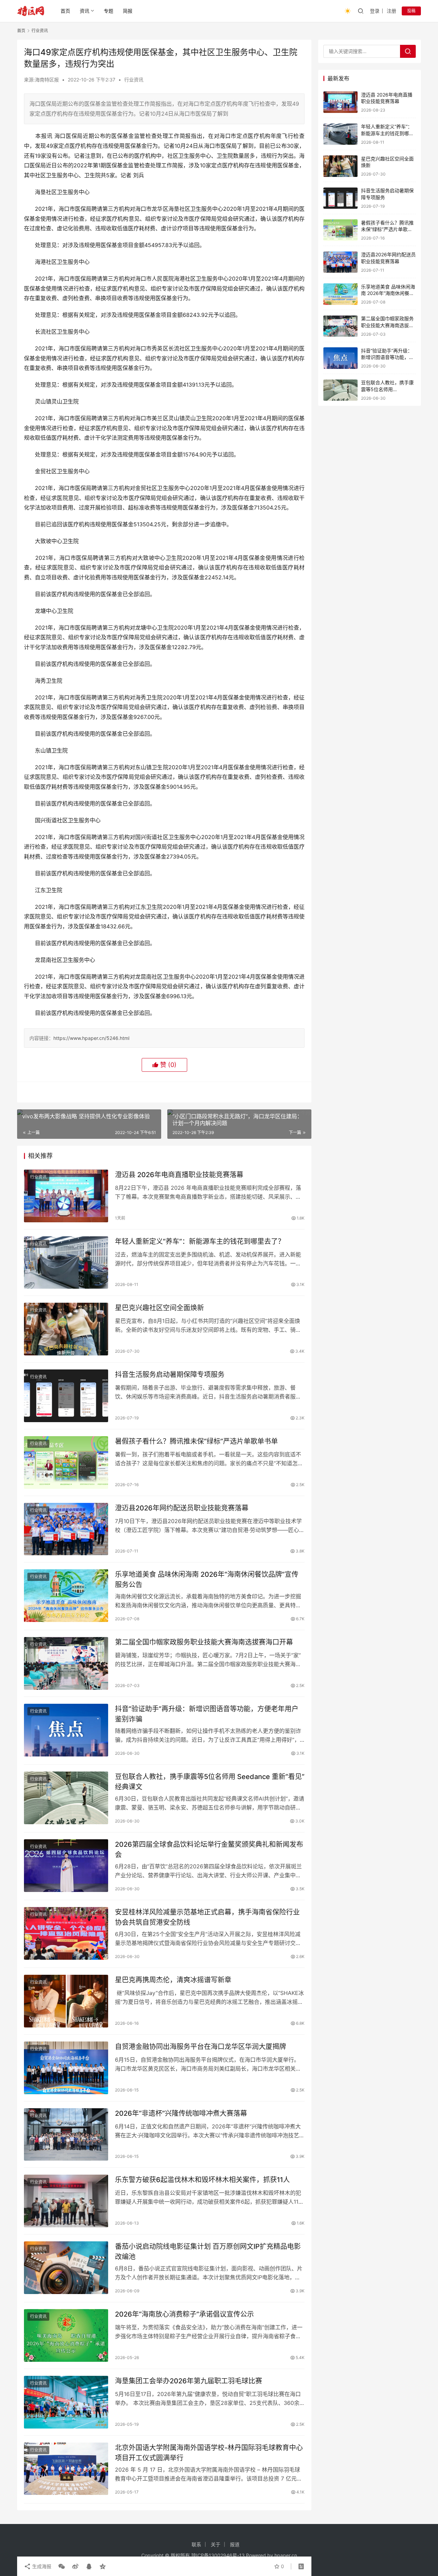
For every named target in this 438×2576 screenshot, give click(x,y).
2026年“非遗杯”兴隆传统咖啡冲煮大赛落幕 (181, 2113)
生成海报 (41, 2566)
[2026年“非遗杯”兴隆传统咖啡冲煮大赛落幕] (66, 2135)
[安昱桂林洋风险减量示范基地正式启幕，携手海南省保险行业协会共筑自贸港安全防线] (66, 1933)
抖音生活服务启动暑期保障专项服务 (170, 1375)
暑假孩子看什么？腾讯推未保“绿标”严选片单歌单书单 (196, 1441)
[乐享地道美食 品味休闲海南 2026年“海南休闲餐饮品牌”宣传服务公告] (66, 1596)
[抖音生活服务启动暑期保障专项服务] (66, 1396)
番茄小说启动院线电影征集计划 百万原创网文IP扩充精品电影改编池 (208, 2251)
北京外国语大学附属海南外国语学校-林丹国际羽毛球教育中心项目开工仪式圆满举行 (209, 2453)
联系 (196, 2544)
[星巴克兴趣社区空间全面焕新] (66, 1329)
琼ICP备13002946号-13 (218, 2555)
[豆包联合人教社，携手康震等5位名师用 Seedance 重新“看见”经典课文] (66, 1798)
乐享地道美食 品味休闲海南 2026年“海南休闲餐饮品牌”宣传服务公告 (207, 1579)
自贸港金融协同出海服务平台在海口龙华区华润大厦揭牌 (201, 2047)
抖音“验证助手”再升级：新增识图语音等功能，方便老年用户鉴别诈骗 (207, 1714)
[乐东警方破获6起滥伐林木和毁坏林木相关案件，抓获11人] (66, 2201)
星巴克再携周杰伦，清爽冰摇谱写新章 (173, 1980)
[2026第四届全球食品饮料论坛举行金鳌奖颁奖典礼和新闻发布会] (66, 1866)
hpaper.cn (286, 2555)
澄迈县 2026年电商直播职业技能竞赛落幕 (179, 1175)
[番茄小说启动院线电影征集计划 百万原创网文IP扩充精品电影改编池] (66, 2268)
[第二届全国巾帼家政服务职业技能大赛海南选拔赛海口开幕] (66, 1663)
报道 (235, 2544)
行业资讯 (134, 80)
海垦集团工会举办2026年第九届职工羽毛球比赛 (189, 2381)
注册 (391, 11)
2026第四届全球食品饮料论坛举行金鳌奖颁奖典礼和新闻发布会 (209, 1849)
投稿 (411, 11)
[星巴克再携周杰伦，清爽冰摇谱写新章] (66, 2001)
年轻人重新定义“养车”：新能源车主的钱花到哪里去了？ (200, 1241)
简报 (128, 11)
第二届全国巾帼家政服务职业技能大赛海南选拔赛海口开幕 (204, 1642)
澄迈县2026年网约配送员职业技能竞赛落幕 (182, 1508)
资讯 (85, 11)
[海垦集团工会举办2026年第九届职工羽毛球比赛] (66, 2402)
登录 (375, 11)
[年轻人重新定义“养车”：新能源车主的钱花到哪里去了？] (66, 1263)
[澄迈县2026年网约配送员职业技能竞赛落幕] (66, 1529)
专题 (108, 11)
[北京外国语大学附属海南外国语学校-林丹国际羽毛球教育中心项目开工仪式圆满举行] (66, 2469)
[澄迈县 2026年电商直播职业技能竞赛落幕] (66, 1196)
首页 (65, 11)
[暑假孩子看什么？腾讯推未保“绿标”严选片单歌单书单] (66, 1463)
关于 (216, 2544)
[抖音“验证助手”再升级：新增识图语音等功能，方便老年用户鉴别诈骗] (66, 1730)
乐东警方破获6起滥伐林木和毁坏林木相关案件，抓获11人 (202, 2180)
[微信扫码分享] (62, 2566)
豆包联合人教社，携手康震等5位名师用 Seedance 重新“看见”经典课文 (210, 1782)
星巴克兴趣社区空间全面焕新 (159, 1308)
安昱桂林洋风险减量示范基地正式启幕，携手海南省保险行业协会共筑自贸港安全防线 (207, 1917)
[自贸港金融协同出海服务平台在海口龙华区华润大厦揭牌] (66, 2068)
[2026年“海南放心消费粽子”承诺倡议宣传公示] (66, 2335)
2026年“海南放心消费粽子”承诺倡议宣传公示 (184, 2314)
